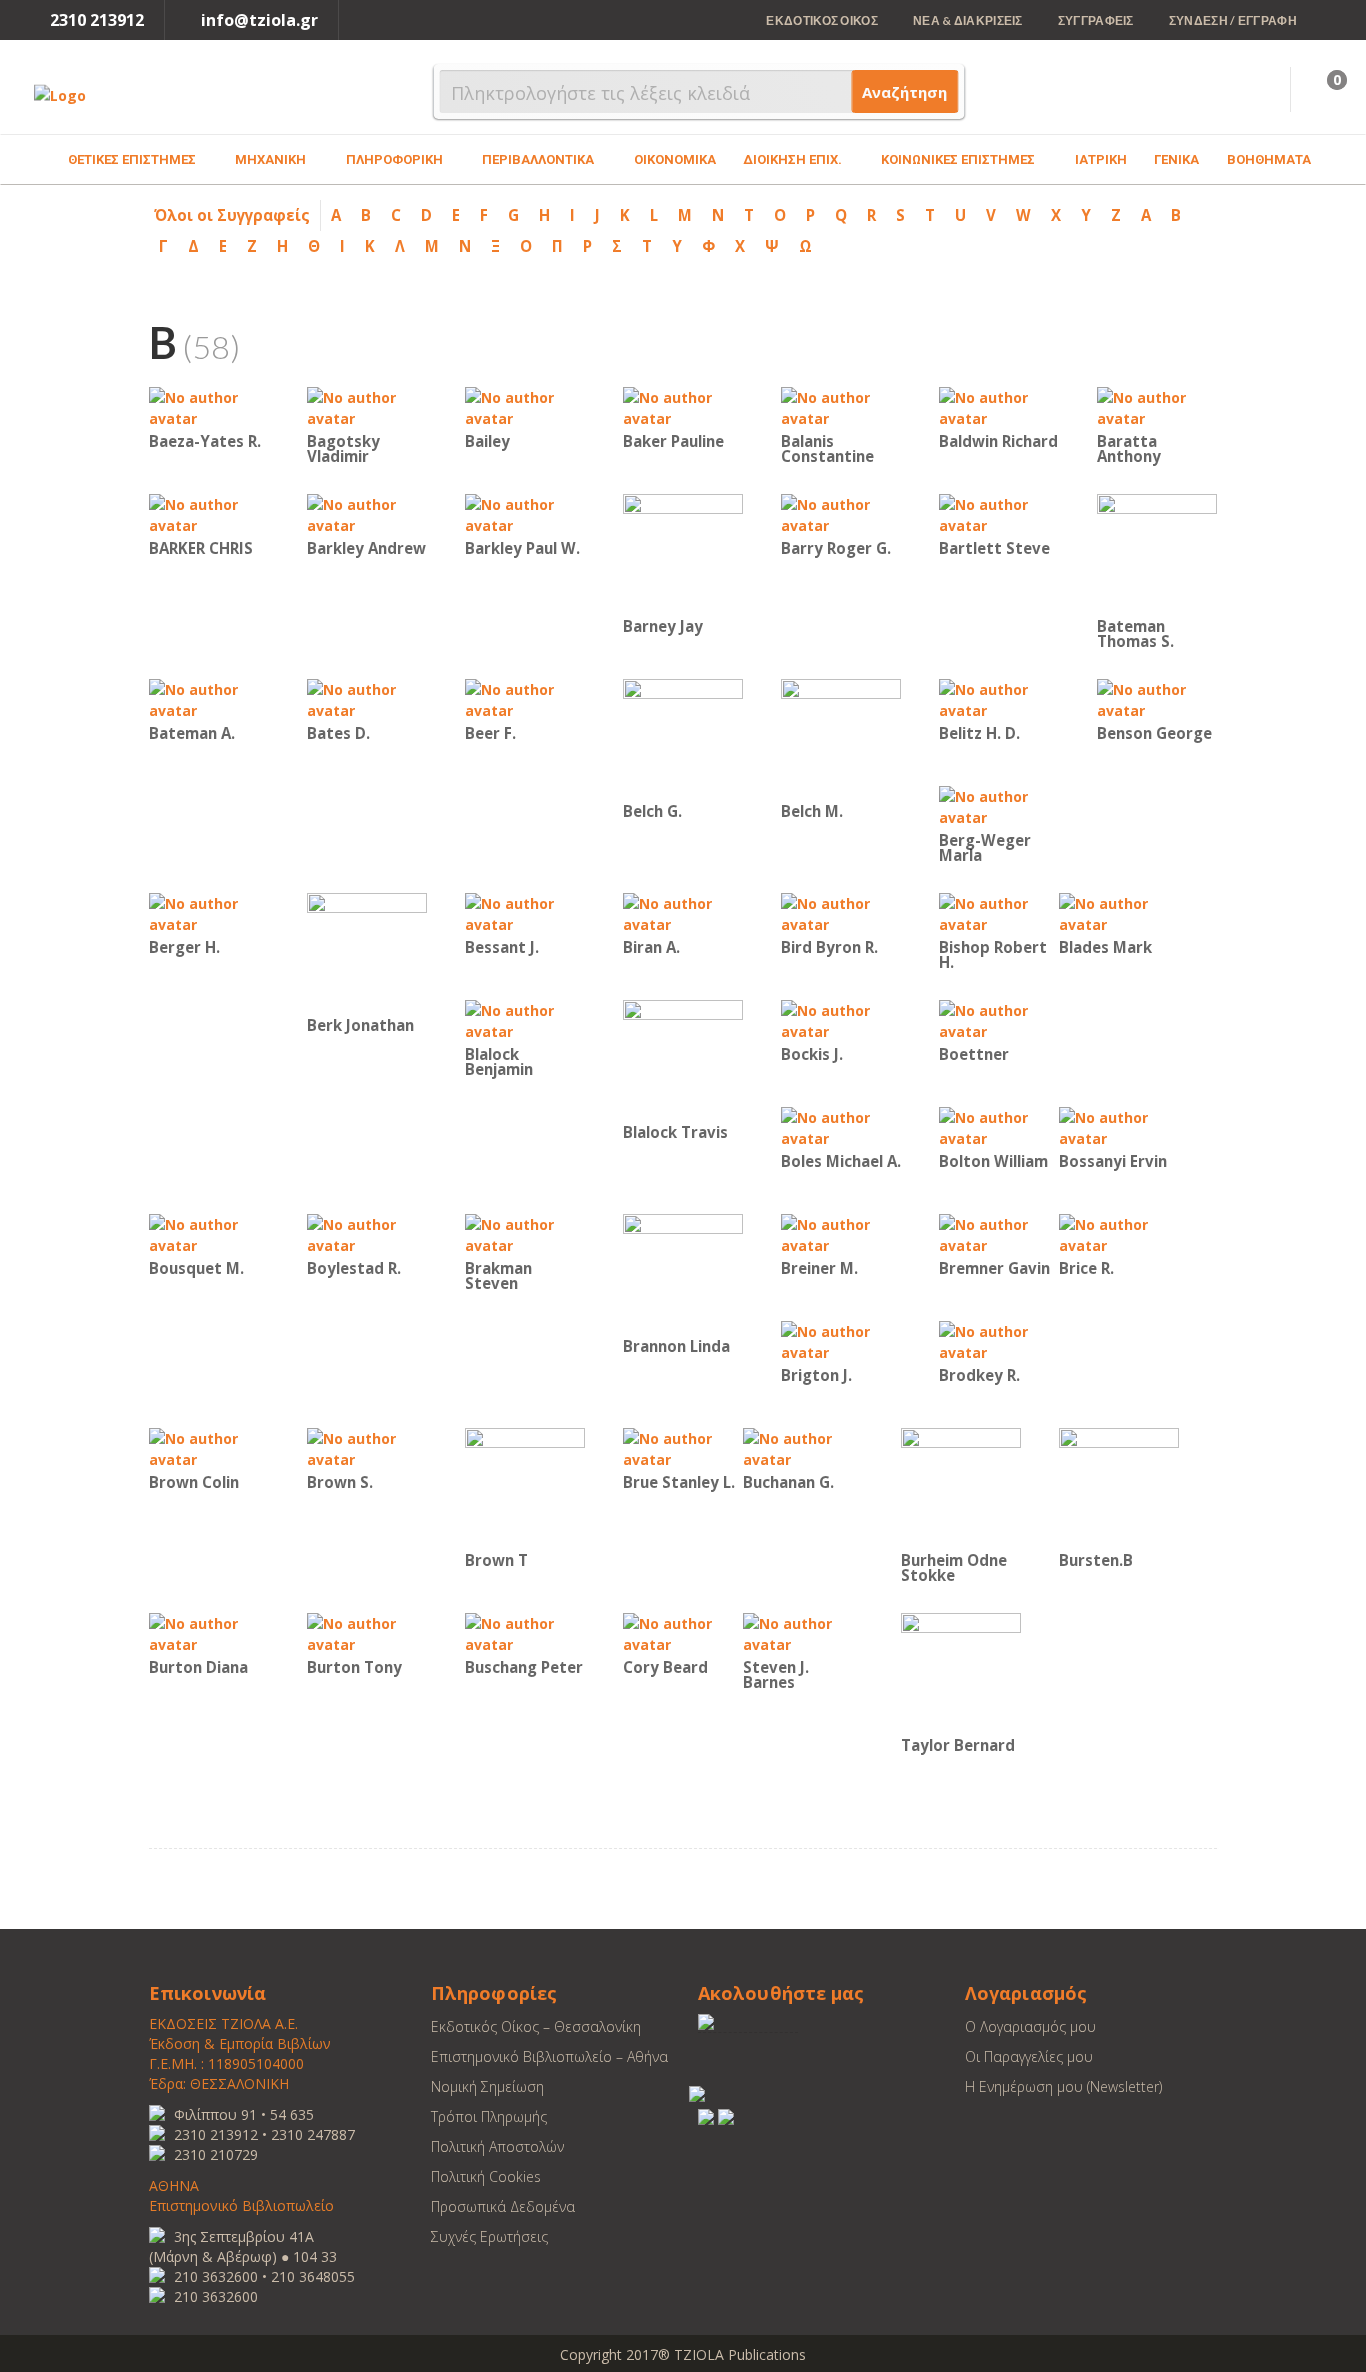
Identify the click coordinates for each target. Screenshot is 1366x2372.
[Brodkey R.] (999, 1340)
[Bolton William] (999, 1126)
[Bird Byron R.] (841, 912)
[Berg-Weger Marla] (999, 805)
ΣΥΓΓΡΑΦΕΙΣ (1096, 20)
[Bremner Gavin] (999, 1233)
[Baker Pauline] (683, 406)
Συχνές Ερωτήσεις (489, 2236)
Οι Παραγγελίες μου (1029, 2056)
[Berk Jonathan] (367, 951)
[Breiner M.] (841, 1233)
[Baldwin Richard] (999, 406)
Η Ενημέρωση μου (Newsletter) (1063, 2086)
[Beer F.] (525, 698)
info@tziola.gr (259, 20)
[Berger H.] (209, 912)
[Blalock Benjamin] (525, 1019)
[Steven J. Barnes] (803, 1632)
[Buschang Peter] (525, 1632)
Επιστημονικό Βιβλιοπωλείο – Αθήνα (549, 2056)
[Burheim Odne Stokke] (961, 1486)
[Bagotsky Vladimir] (367, 406)
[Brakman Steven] (525, 1233)
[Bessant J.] (525, 912)
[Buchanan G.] (803, 1447)
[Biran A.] (683, 912)
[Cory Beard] (683, 1632)
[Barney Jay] (683, 552)
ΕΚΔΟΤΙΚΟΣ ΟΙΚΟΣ (822, 20)
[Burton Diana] (209, 1632)
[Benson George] (1157, 698)
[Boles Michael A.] (841, 1126)
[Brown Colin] (209, 1447)
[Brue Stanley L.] (683, 1447)
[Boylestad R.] (367, 1233)
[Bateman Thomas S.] (1157, 552)
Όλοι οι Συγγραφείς (232, 215)
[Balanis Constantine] (841, 406)
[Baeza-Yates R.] (209, 406)
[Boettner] (999, 1019)
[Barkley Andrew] (367, 513)
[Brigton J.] (841, 1340)
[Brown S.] (367, 1447)
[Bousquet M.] (209, 1233)
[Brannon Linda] (683, 1272)
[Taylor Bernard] (961, 1671)
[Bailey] (525, 406)
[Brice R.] (1119, 1233)
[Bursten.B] (1119, 1486)
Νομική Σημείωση (487, 2086)
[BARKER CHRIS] (209, 513)
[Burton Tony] (367, 1632)
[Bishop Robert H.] (999, 912)
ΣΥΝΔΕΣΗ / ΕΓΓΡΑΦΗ (1233, 20)
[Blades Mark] (1119, 912)
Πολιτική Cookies (486, 2176)
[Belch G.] (683, 737)
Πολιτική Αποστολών (497, 2146)
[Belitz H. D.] (999, 698)
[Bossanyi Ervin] (1119, 1126)
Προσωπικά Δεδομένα (503, 2206)
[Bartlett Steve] (999, 513)
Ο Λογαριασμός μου (1030, 2026)
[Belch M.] (841, 737)
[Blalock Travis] (683, 1058)
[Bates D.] (367, 698)
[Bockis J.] (841, 1019)
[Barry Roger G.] (841, 513)
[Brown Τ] (525, 1486)
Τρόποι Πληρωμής (489, 2116)
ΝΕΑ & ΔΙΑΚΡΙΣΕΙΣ (968, 20)
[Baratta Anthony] (1157, 406)
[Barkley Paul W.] (525, 513)
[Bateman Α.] (209, 698)
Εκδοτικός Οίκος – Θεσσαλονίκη (536, 2026)
